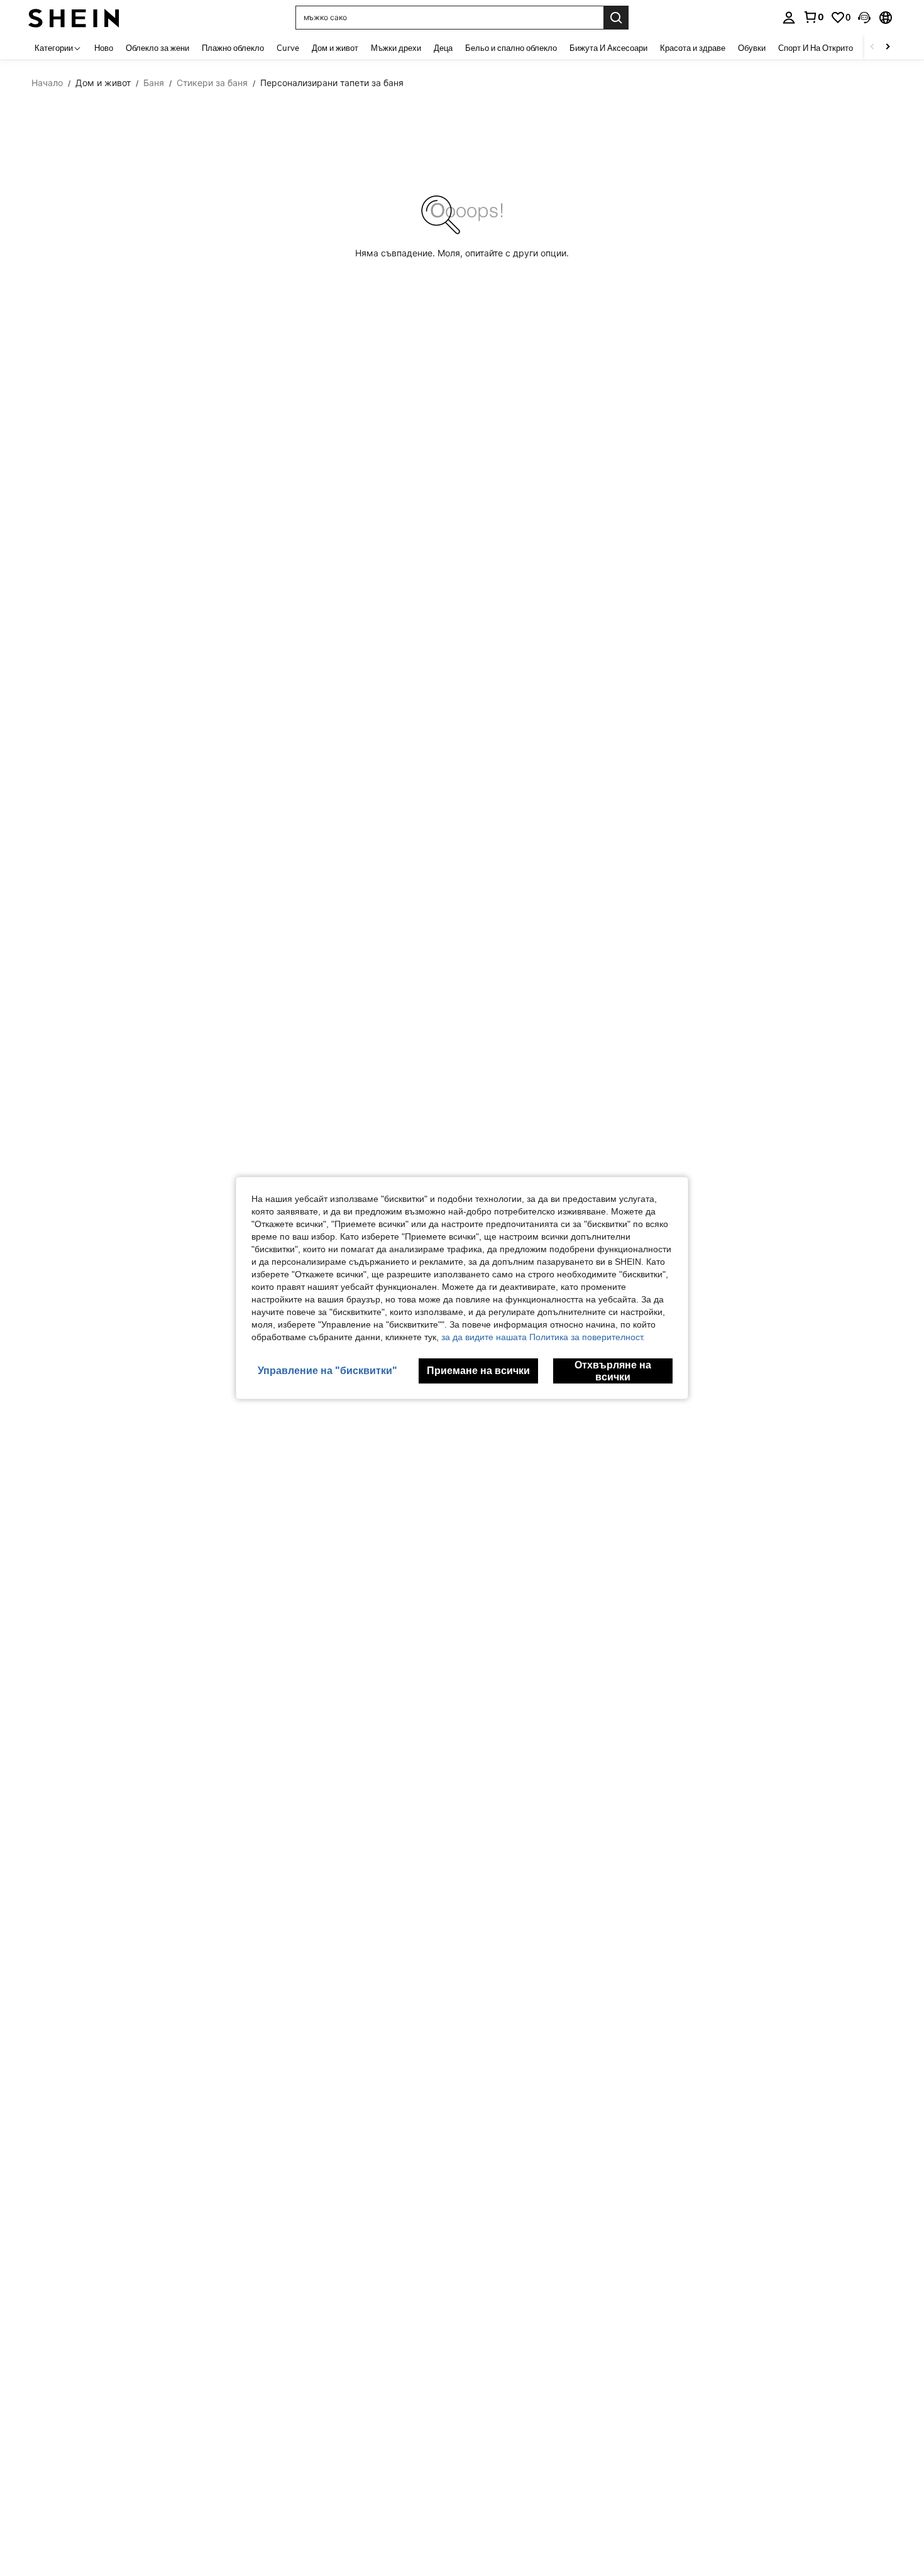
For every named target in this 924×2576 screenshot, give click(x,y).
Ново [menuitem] (104, 48)
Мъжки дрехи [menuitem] (396, 48)
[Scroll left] (872, 47)
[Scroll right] (888, 47)
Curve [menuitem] (288, 48)
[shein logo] (74, 17)
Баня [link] (154, 83)
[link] (813, 17)
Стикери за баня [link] (212, 83)
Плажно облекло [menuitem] (233, 48)
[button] (864, 18)
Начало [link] (47, 83)
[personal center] (789, 18)
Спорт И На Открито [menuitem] (816, 48)
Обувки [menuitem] (752, 48)
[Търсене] (616, 18)
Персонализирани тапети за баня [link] (332, 83)
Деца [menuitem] (443, 48)
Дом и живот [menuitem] (335, 48)
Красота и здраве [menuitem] (693, 48)
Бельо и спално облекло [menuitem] (511, 48)
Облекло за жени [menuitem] (157, 48)
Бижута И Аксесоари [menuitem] (608, 48)
